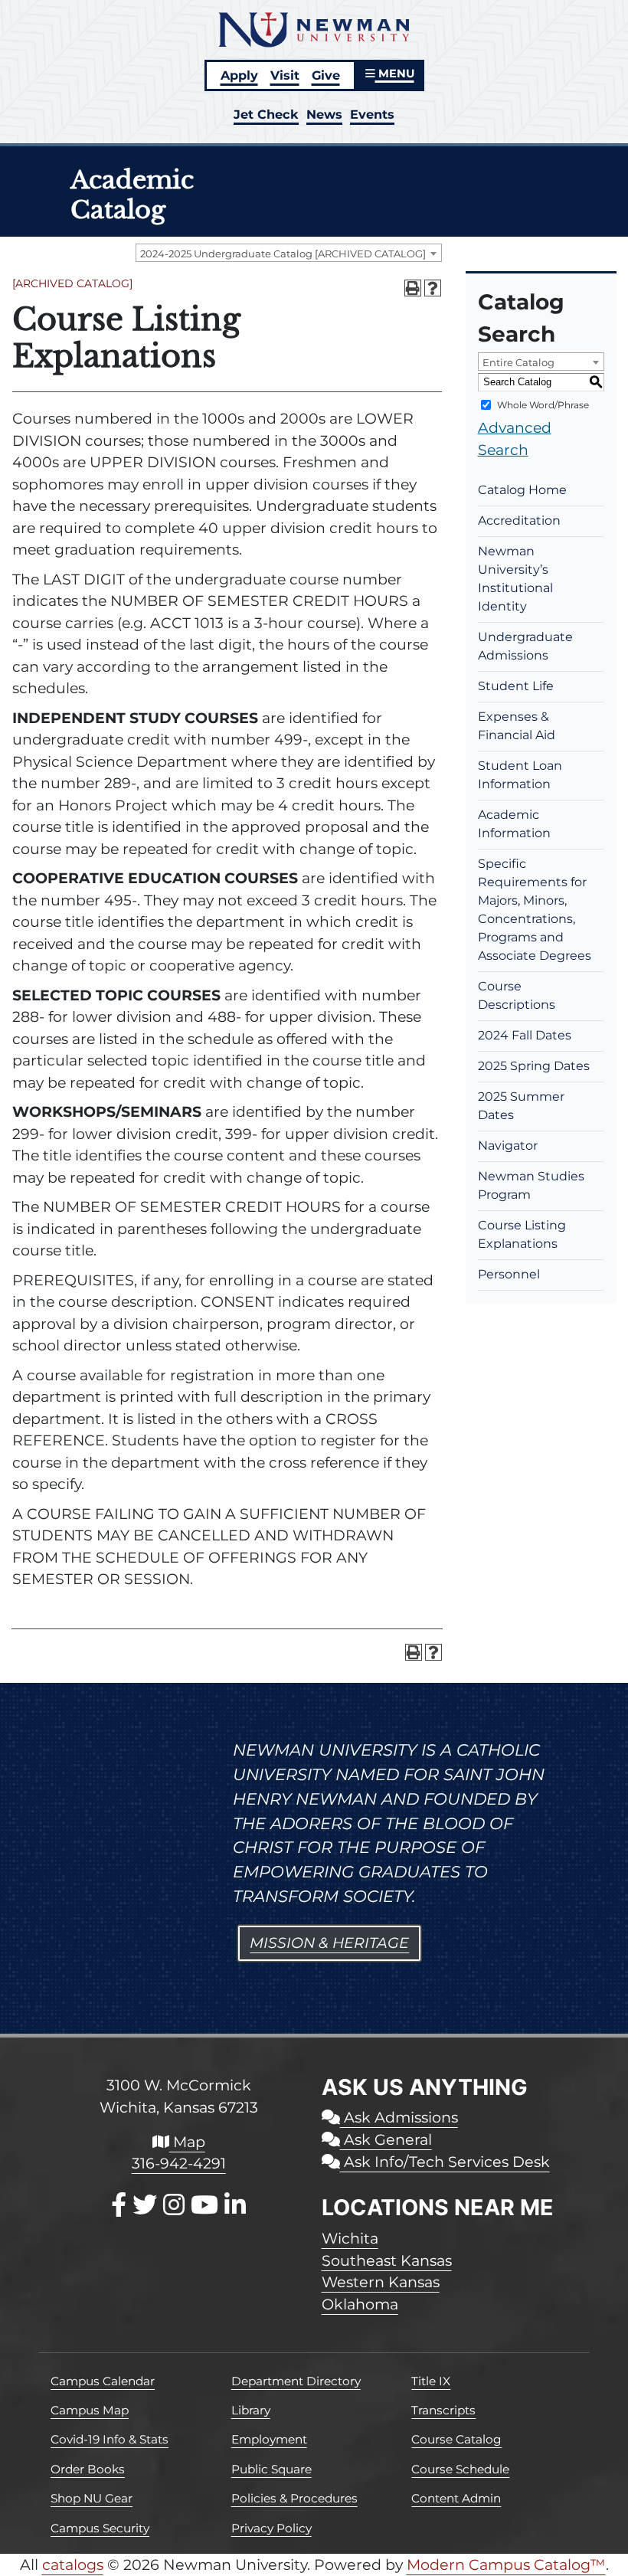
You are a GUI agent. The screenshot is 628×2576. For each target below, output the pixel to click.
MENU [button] (395, 74)
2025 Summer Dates (521, 1106)
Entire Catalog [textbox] (518, 362)
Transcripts (443, 2410)
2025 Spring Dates (534, 1066)
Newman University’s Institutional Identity (515, 579)
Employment (269, 2439)
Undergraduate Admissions (525, 646)
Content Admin (456, 2498)
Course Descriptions (517, 995)
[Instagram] (174, 2205)
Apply (239, 75)
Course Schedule (460, 2469)
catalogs (73, 2565)
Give (326, 75)
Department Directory (296, 2381)
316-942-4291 (179, 2163)
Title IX (431, 2381)
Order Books (88, 2469)
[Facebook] (119, 2205)
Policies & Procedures (294, 2498)
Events (372, 114)
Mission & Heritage (329, 1943)
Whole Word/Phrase (543, 405)
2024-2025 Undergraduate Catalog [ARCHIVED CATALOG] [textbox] (283, 254)
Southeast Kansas (387, 2260)
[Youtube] (204, 2205)
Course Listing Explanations (522, 1234)
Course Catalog (456, 2439)
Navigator (508, 1146)
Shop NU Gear (92, 2498)
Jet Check (266, 114)
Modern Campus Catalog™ (506, 2565)
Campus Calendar (103, 2381)
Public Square (271, 2469)
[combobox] (289, 253)
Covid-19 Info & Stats (110, 2439)
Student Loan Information (520, 775)
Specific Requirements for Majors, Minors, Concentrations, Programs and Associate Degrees (535, 910)
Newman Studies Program (531, 1185)
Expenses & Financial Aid (517, 726)
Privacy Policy (271, 2528)
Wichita (350, 2238)
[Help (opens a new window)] (433, 288)
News (324, 114)
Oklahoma (360, 2304)
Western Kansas (381, 2282)
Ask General (386, 2139)
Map (187, 2142)
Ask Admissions (399, 2117)
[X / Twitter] (145, 2205)
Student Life (516, 686)
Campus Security (100, 2528)
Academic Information (514, 824)
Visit (285, 75)
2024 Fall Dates (525, 1035)
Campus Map (90, 2410)
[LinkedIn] (235, 2205)
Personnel (509, 1274)
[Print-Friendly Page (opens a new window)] (413, 288)
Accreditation (519, 520)
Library (251, 2410)
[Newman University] (314, 28)
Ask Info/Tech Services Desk (445, 2162)
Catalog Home (522, 490)
